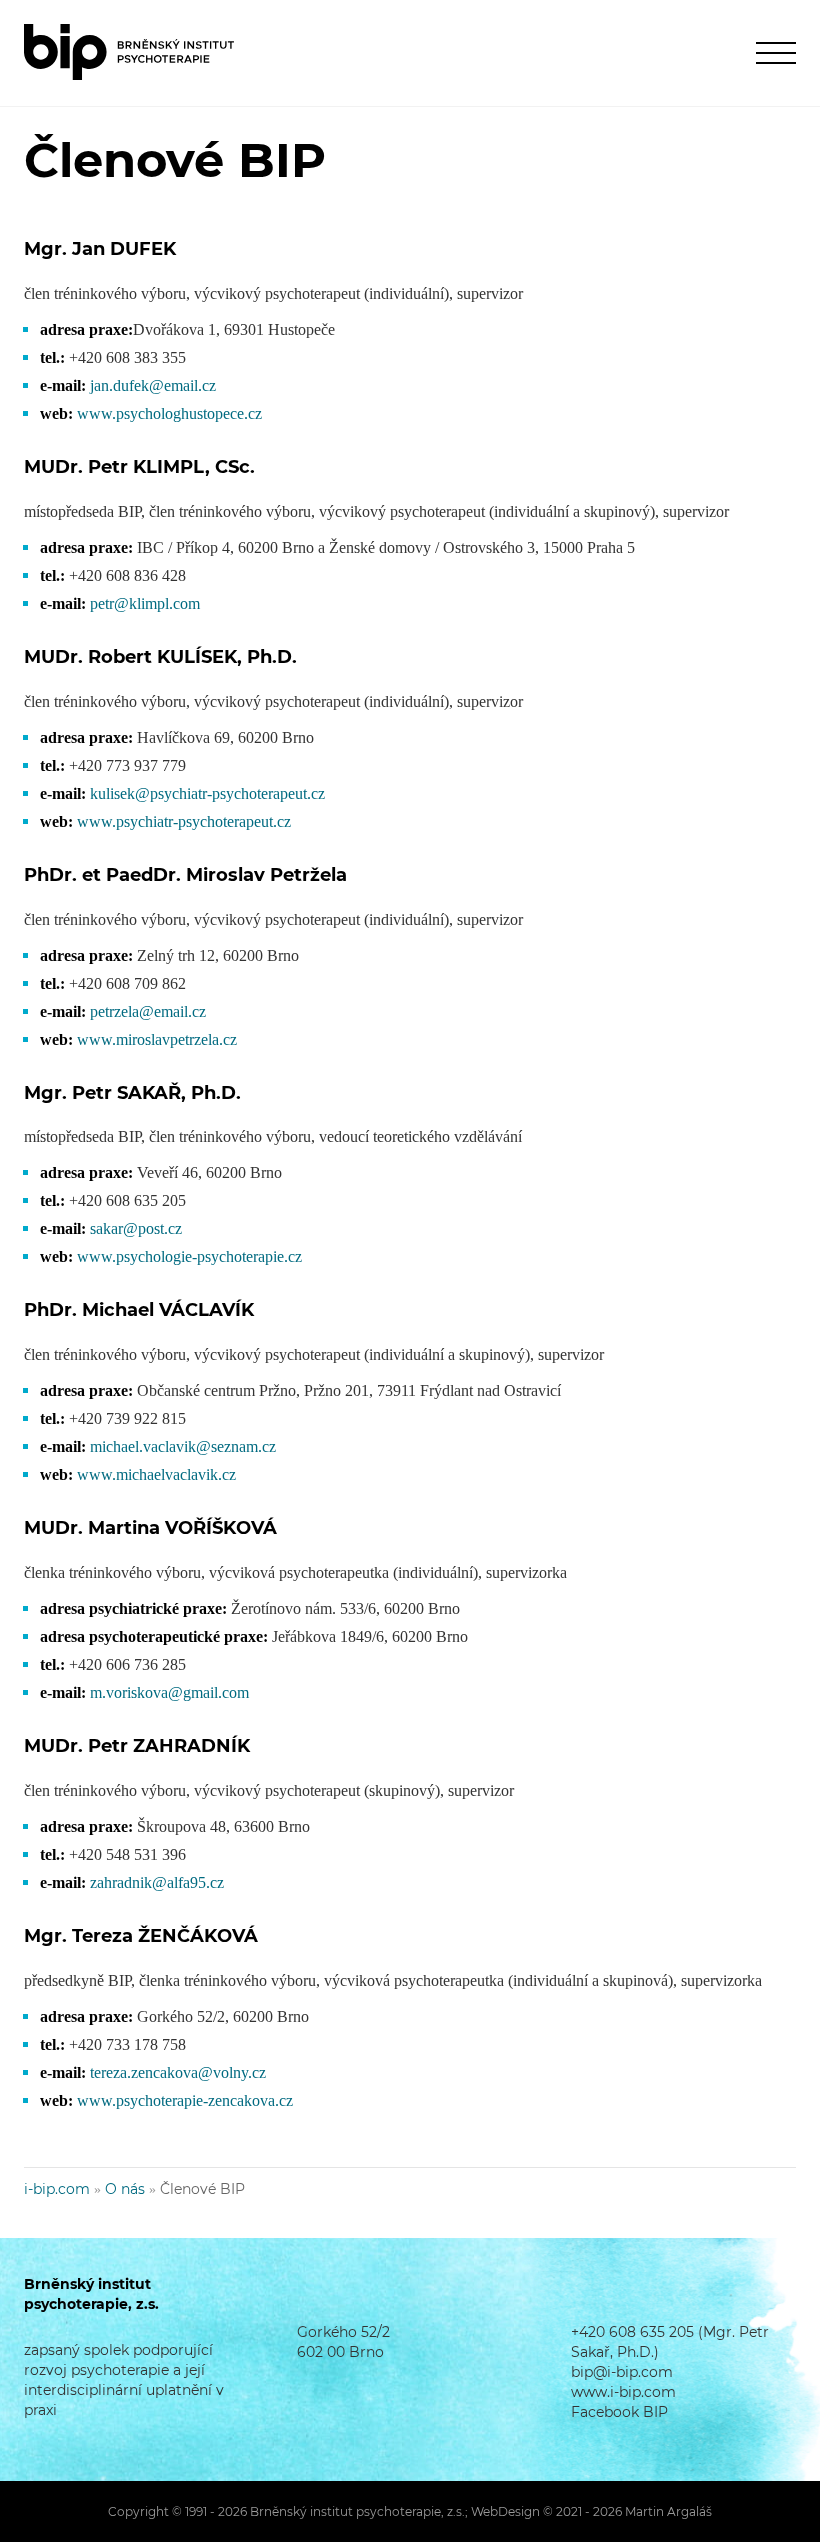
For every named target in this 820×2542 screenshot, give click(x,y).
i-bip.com (57, 2189)
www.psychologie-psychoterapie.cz (189, 1256)
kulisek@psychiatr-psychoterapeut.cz (207, 793)
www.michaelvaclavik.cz (156, 1474)
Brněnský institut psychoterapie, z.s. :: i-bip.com (129, 52)
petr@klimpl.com (145, 603)
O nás (125, 2189)
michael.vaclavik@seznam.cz (183, 1446)
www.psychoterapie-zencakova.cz (185, 2100)
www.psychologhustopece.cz (169, 413)
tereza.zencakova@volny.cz (178, 2072)
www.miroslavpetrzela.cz (157, 1039)
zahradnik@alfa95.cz (157, 1882)
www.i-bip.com (623, 2392)
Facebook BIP (619, 2412)
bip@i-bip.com (622, 2372)
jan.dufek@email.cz (153, 385)
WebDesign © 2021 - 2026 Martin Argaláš (591, 2511)
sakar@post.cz (136, 1228)
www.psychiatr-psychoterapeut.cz (184, 821)
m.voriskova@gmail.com (169, 1692)
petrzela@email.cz (148, 1011)
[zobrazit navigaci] (776, 52)
